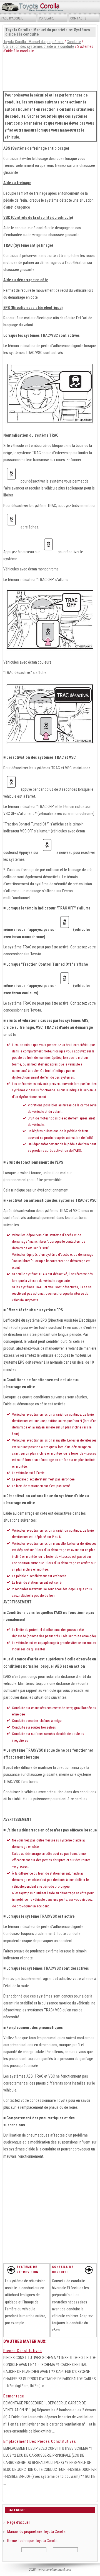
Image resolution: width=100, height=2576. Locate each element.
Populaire (47, 18)
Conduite (74, 42)
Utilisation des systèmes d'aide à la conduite (39, 46)
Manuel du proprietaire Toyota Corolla (36, 2531)
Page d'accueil (12, 18)
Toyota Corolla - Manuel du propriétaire (33, 42)
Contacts (78, 18)
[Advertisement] (50, 71)
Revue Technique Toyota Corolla (32, 2541)
